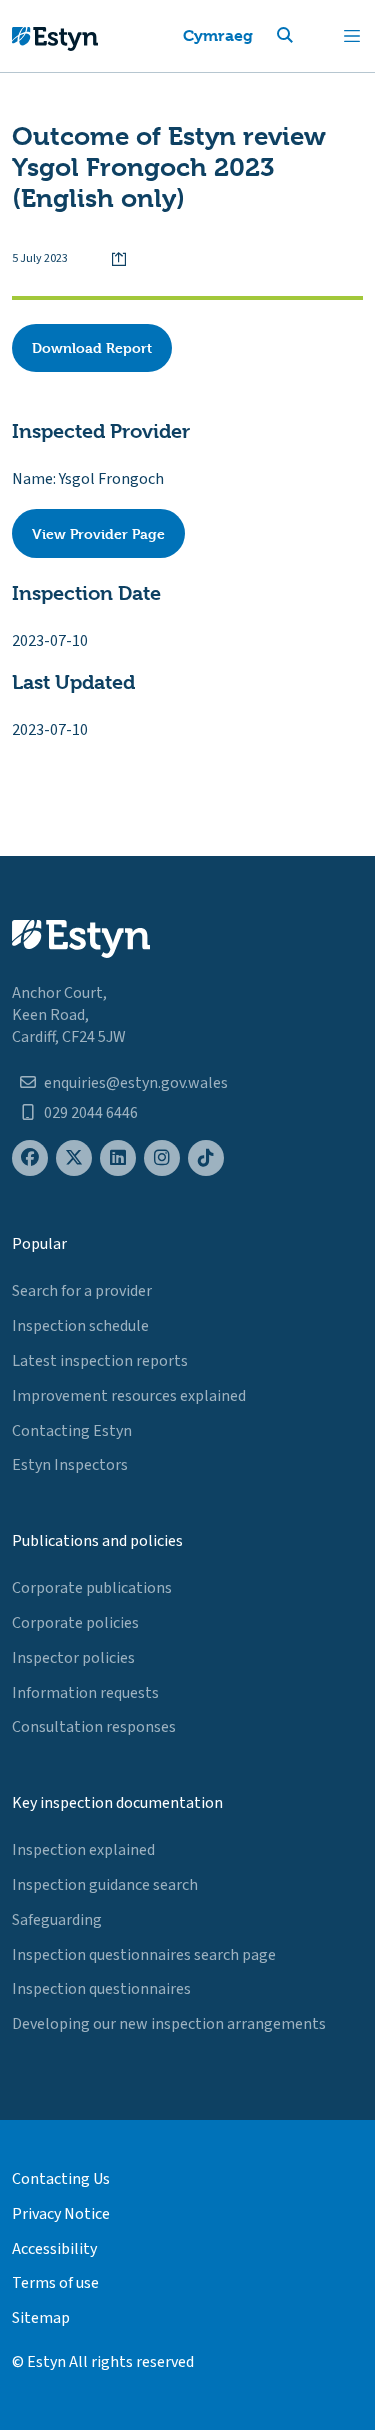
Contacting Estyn (72, 1431)
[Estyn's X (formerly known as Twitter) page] (74, 1158)
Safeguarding (57, 1920)
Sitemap (41, 2318)
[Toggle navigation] (352, 36)
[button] (309, 36)
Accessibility (54, 2249)
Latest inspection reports (100, 1361)
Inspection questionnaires (101, 1989)
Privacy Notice (61, 2214)
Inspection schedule (80, 1326)
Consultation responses (94, 1727)
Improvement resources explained (129, 1396)
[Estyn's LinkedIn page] (118, 1158)
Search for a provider (82, 1291)
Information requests (85, 1693)
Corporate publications (92, 1588)
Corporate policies (75, 1623)
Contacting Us (61, 2179)
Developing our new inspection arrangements (169, 2024)
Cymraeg (218, 35)
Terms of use (55, 2283)
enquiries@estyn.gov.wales (136, 1083)
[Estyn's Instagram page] (162, 1158)
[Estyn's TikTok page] (206, 1158)
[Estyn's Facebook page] (30, 1158)
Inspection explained (83, 1850)
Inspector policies (73, 1658)
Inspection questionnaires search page (144, 1955)
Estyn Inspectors (70, 1465)
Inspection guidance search (105, 1885)
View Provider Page (98, 533)
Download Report (92, 347)
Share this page (119, 259)
